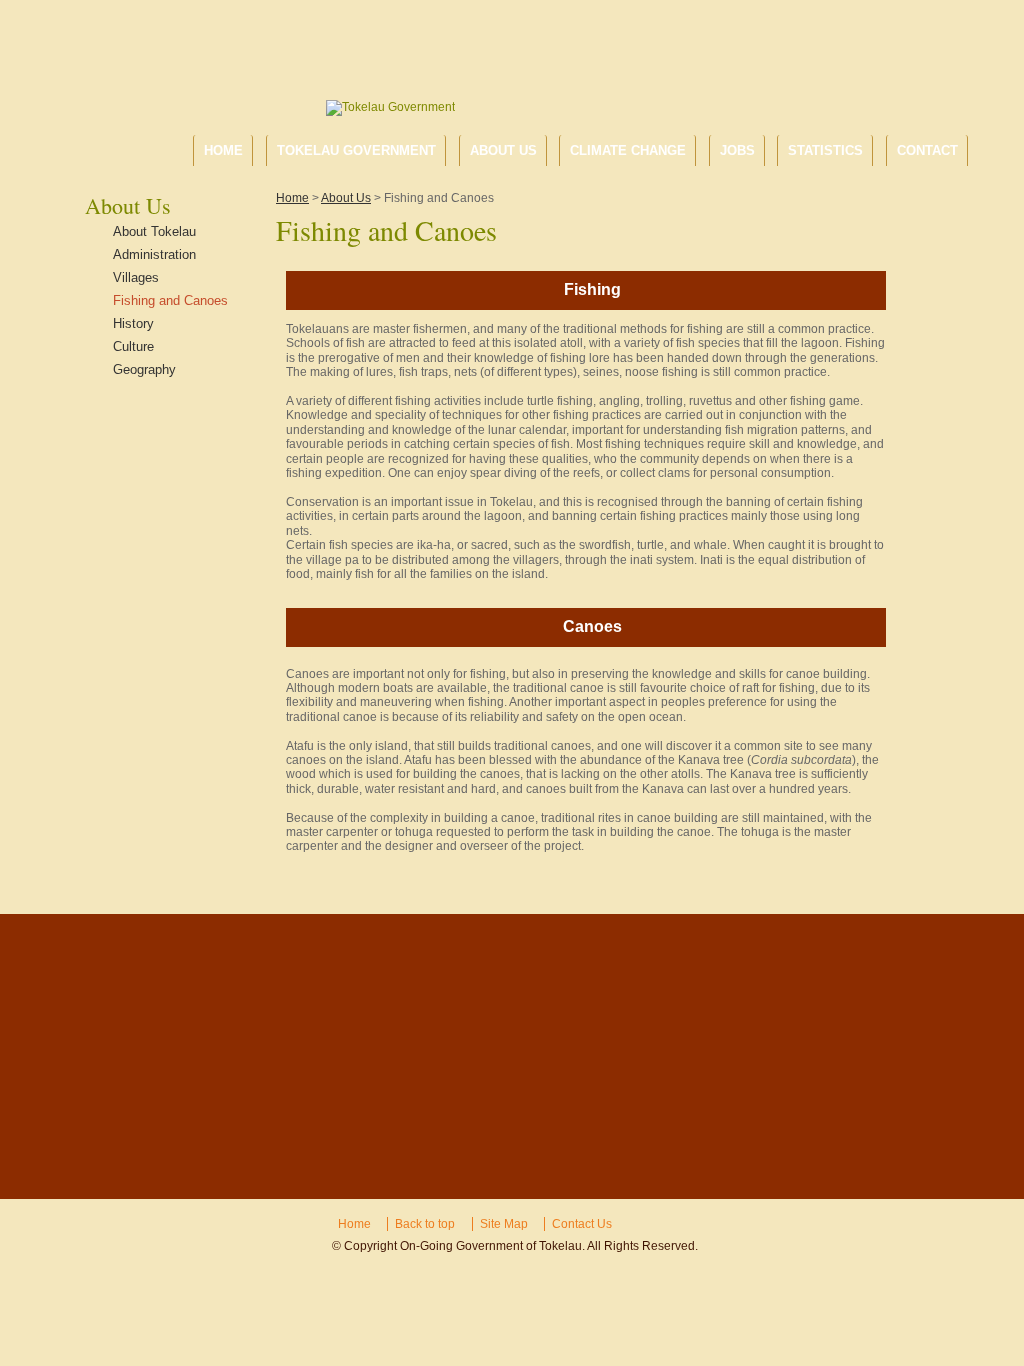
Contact (927, 150)
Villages (136, 277)
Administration (154, 254)
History (133, 323)
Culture (133, 346)
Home (223, 150)
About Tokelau (154, 231)
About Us (503, 150)
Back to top (425, 1224)
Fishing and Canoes (170, 300)
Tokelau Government (356, 150)
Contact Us (582, 1224)
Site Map (504, 1224)
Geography (144, 369)
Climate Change (628, 150)
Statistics (825, 150)
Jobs (737, 150)
